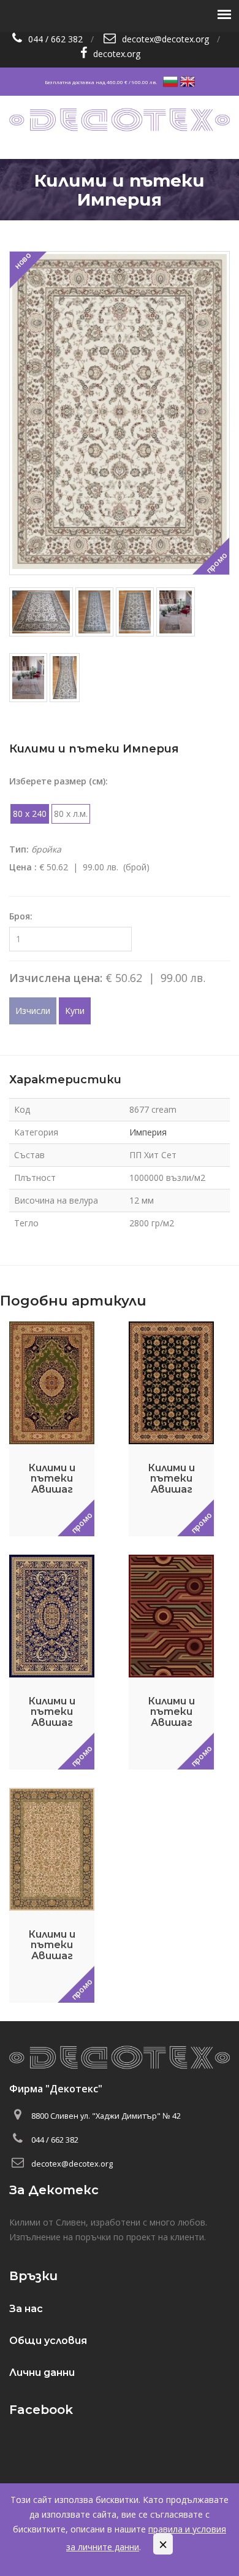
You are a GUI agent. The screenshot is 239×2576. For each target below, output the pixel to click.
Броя (20, 916)
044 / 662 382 (55, 39)
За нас (26, 2309)
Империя (148, 1132)
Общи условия (48, 2341)
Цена (22, 867)
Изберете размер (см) (57, 781)
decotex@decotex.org (165, 39)
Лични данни (42, 2373)
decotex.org (117, 54)
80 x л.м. (71, 814)
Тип (18, 849)
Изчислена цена (55, 978)
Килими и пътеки (163, 229)
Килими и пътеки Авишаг (52, 1479)
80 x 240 (30, 814)
